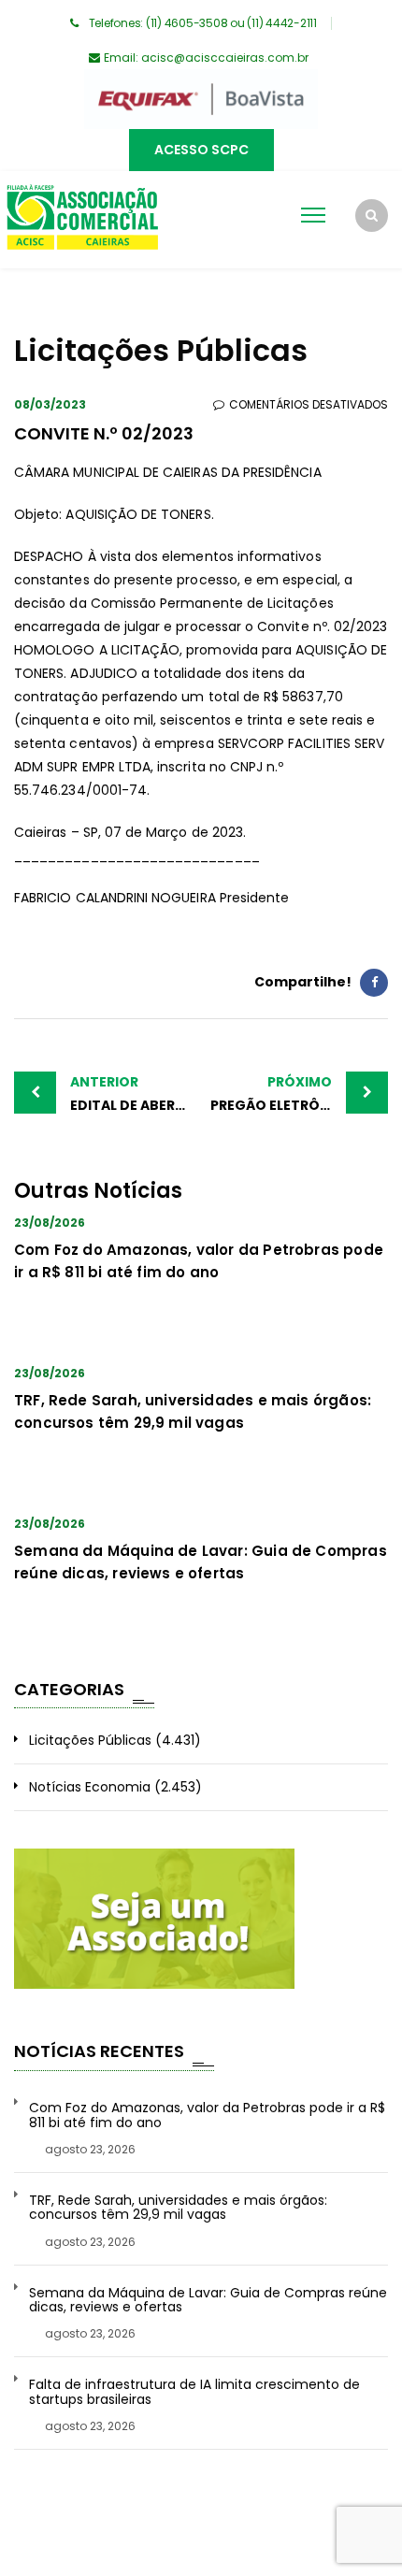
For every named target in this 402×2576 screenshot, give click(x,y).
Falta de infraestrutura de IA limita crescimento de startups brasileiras (194, 2392)
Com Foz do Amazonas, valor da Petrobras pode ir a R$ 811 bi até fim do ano (207, 2115)
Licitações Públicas (90, 1740)
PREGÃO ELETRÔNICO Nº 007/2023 (299, 1094)
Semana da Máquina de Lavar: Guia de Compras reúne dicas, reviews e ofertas (208, 2301)
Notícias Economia (90, 1787)
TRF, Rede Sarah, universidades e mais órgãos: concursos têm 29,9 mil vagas (178, 2208)
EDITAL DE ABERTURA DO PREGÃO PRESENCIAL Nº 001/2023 (136, 1094)
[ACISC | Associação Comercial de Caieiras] (82, 220)
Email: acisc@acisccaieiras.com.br (206, 58)
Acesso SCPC (201, 150)
